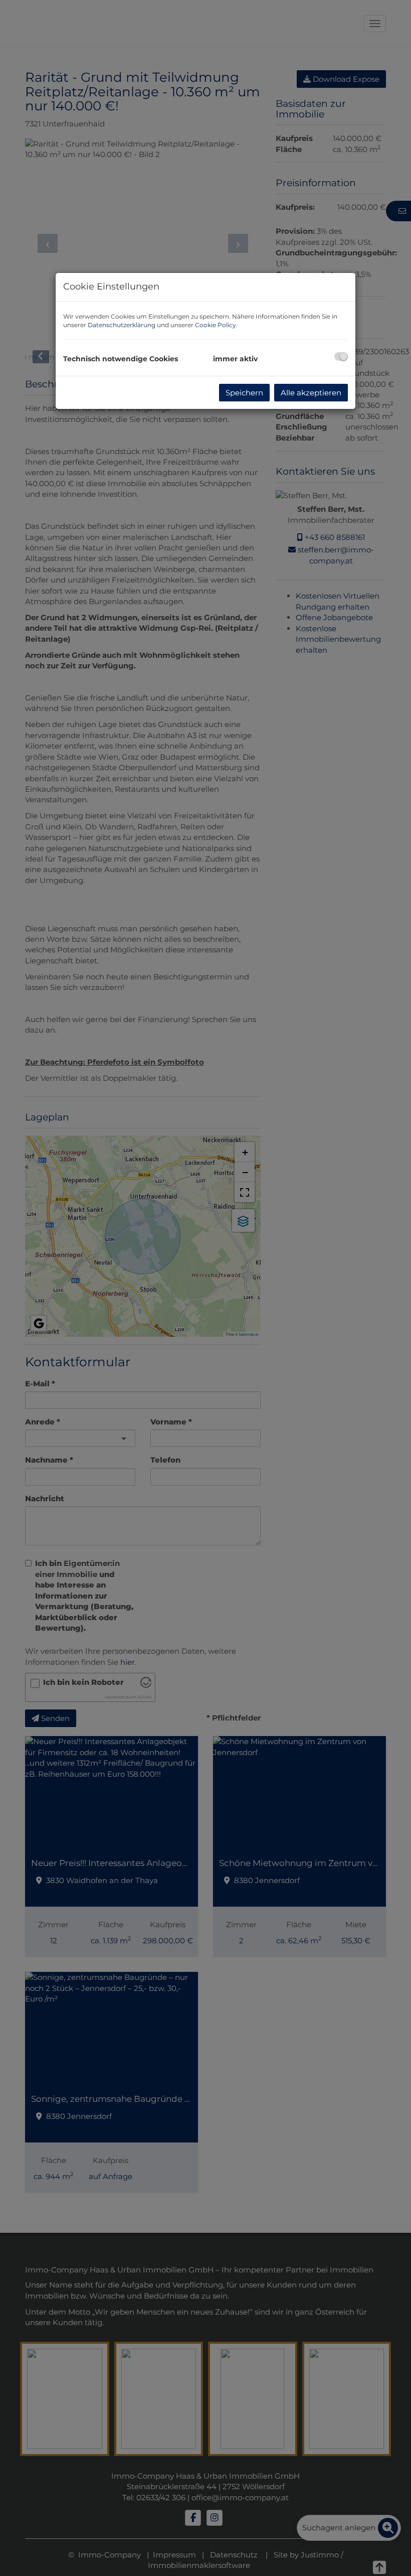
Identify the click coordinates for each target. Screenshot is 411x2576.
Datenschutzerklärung (122, 325)
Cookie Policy (216, 325)
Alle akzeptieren (311, 393)
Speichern (244, 393)
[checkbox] (341, 356)
